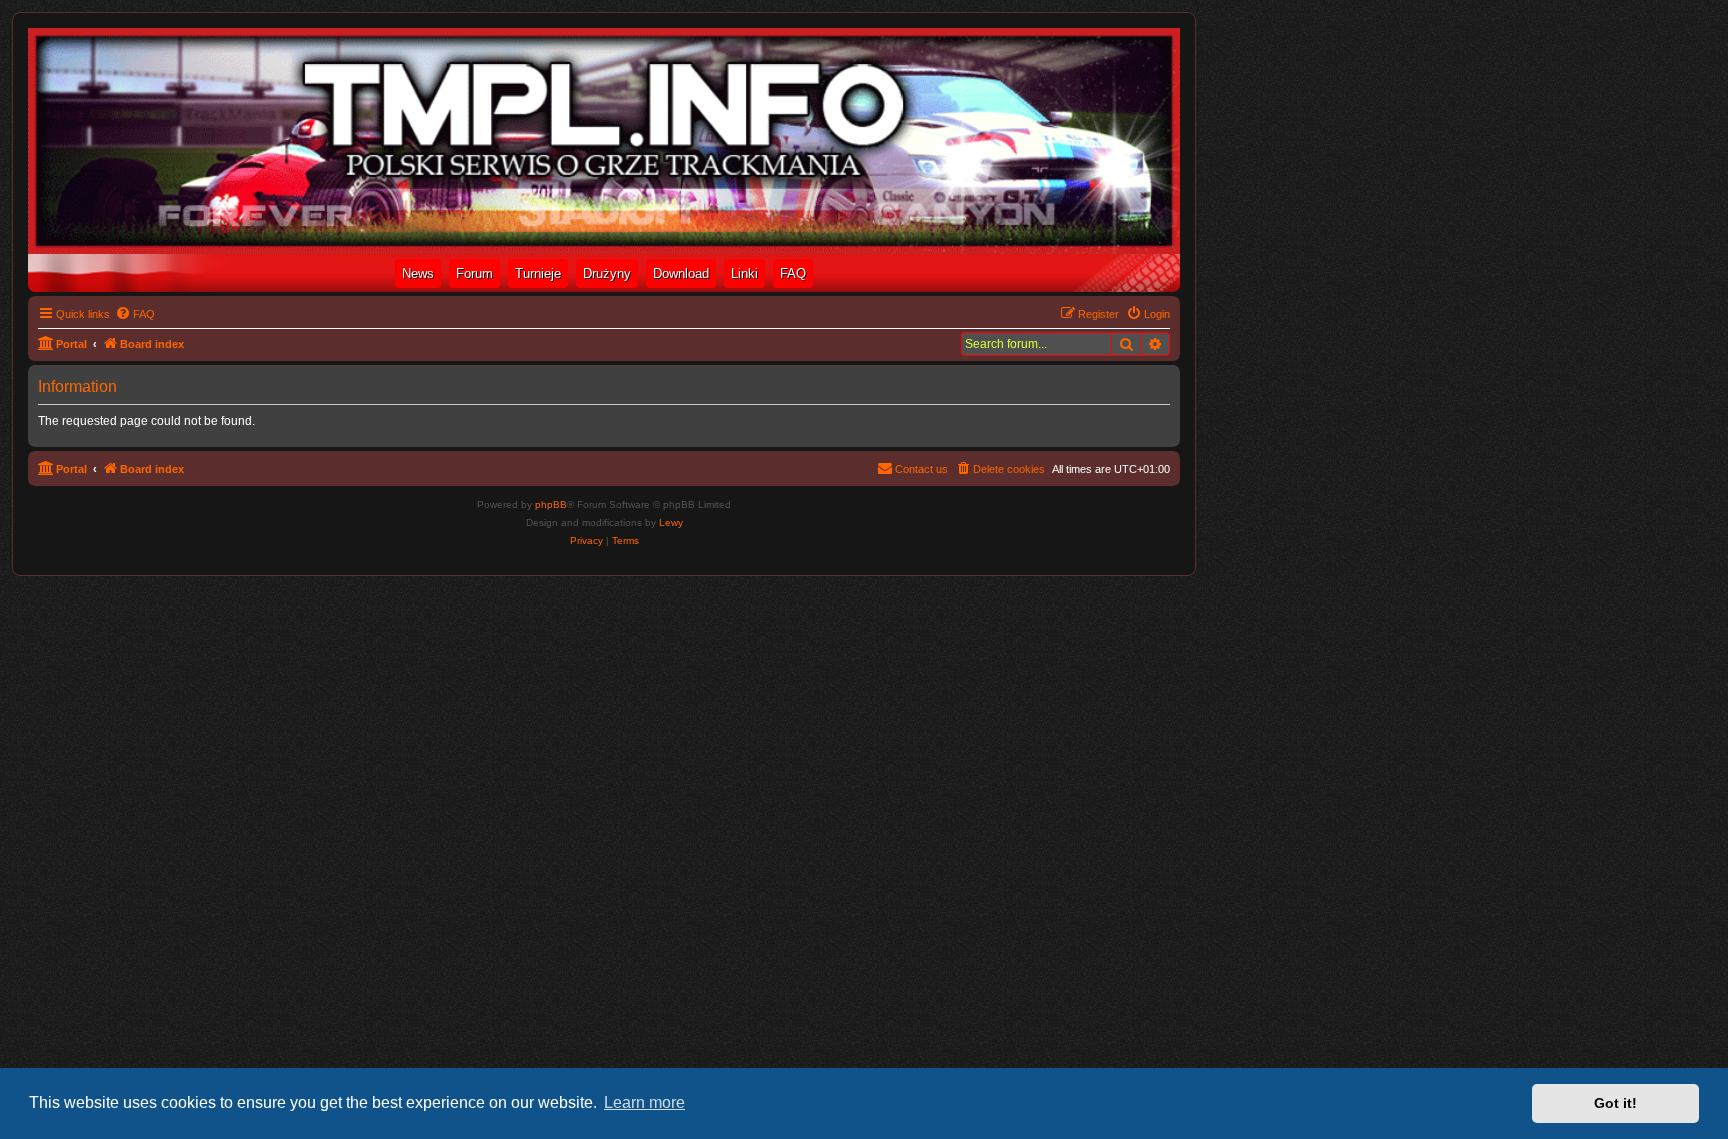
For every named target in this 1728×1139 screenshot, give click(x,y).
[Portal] (604, 141)
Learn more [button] (644, 1102)
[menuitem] (135, 314)
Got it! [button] (1615, 1103)
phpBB (551, 504)
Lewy (671, 522)
